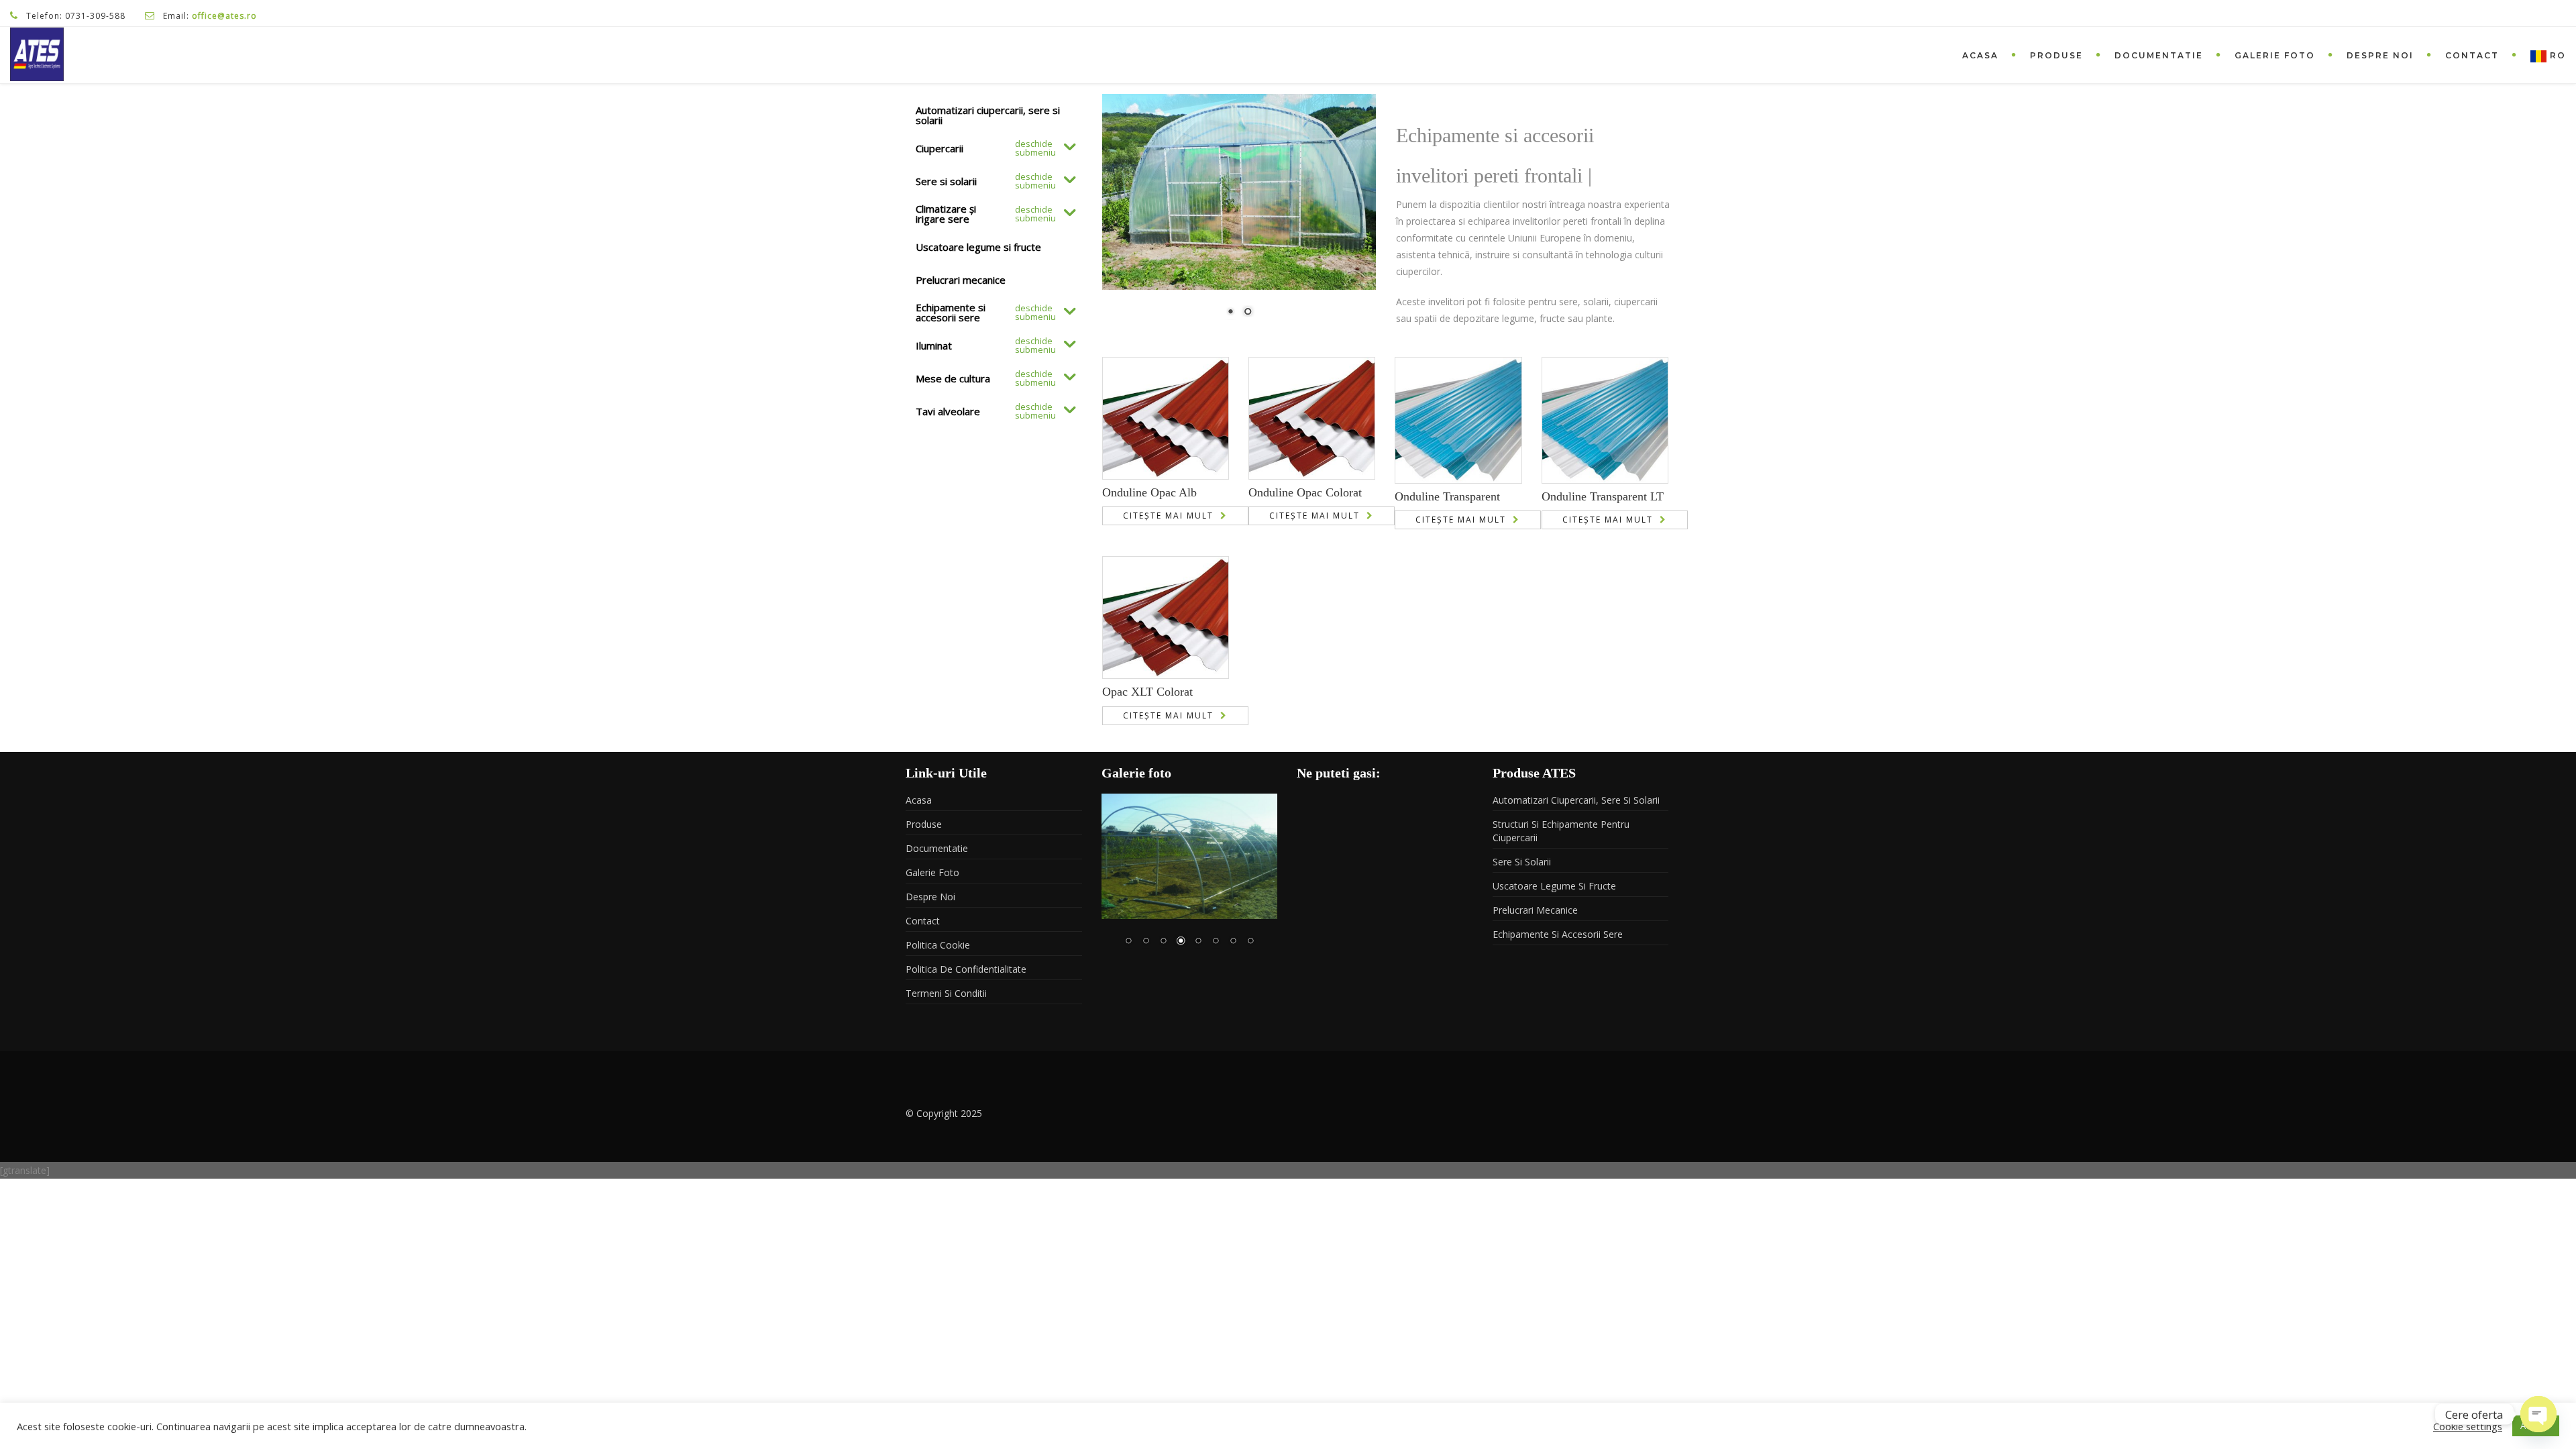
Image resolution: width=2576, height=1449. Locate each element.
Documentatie (2159, 55)
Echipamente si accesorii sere (1558, 934)
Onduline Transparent (1447, 496)
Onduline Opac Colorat (1305, 492)
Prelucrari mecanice (1535, 910)
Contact (2472, 55)
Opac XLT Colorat (1147, 692)
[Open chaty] (2538, 1414)
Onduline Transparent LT (1603, 496)
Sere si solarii (1522, 862)
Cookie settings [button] (2468, 1426)
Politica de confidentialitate (966, 969)
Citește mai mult (1168, 516)
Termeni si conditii (946, 993)
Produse (2056, 55)
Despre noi (2380, 55)
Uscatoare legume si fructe (1554, 886)
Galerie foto (2275, 55)
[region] (1239, 214)
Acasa (1980, 55)
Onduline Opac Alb (1149, 492)
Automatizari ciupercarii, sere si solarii (1576, 800)
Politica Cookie (938, 945)
